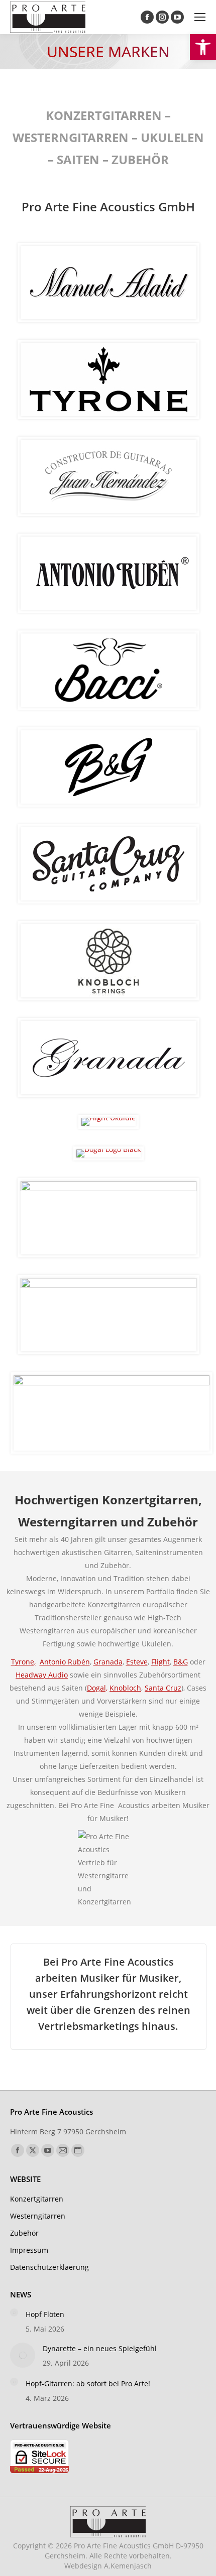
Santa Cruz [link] (163, 1688)
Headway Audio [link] (42, 1675)
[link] (203, 47)
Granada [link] (108, 1662)
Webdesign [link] (108, 2566)
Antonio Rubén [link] (65, 1662)
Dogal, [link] (97, 1688)
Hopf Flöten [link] (45, 2314)
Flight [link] (160, 1662)
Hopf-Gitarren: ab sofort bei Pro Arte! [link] (88, 2384)
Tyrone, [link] (23, 1662)
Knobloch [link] (125, 1688)
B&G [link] (181, 1662)
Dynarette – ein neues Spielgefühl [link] (100, 2348)
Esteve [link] (137, 1662)
